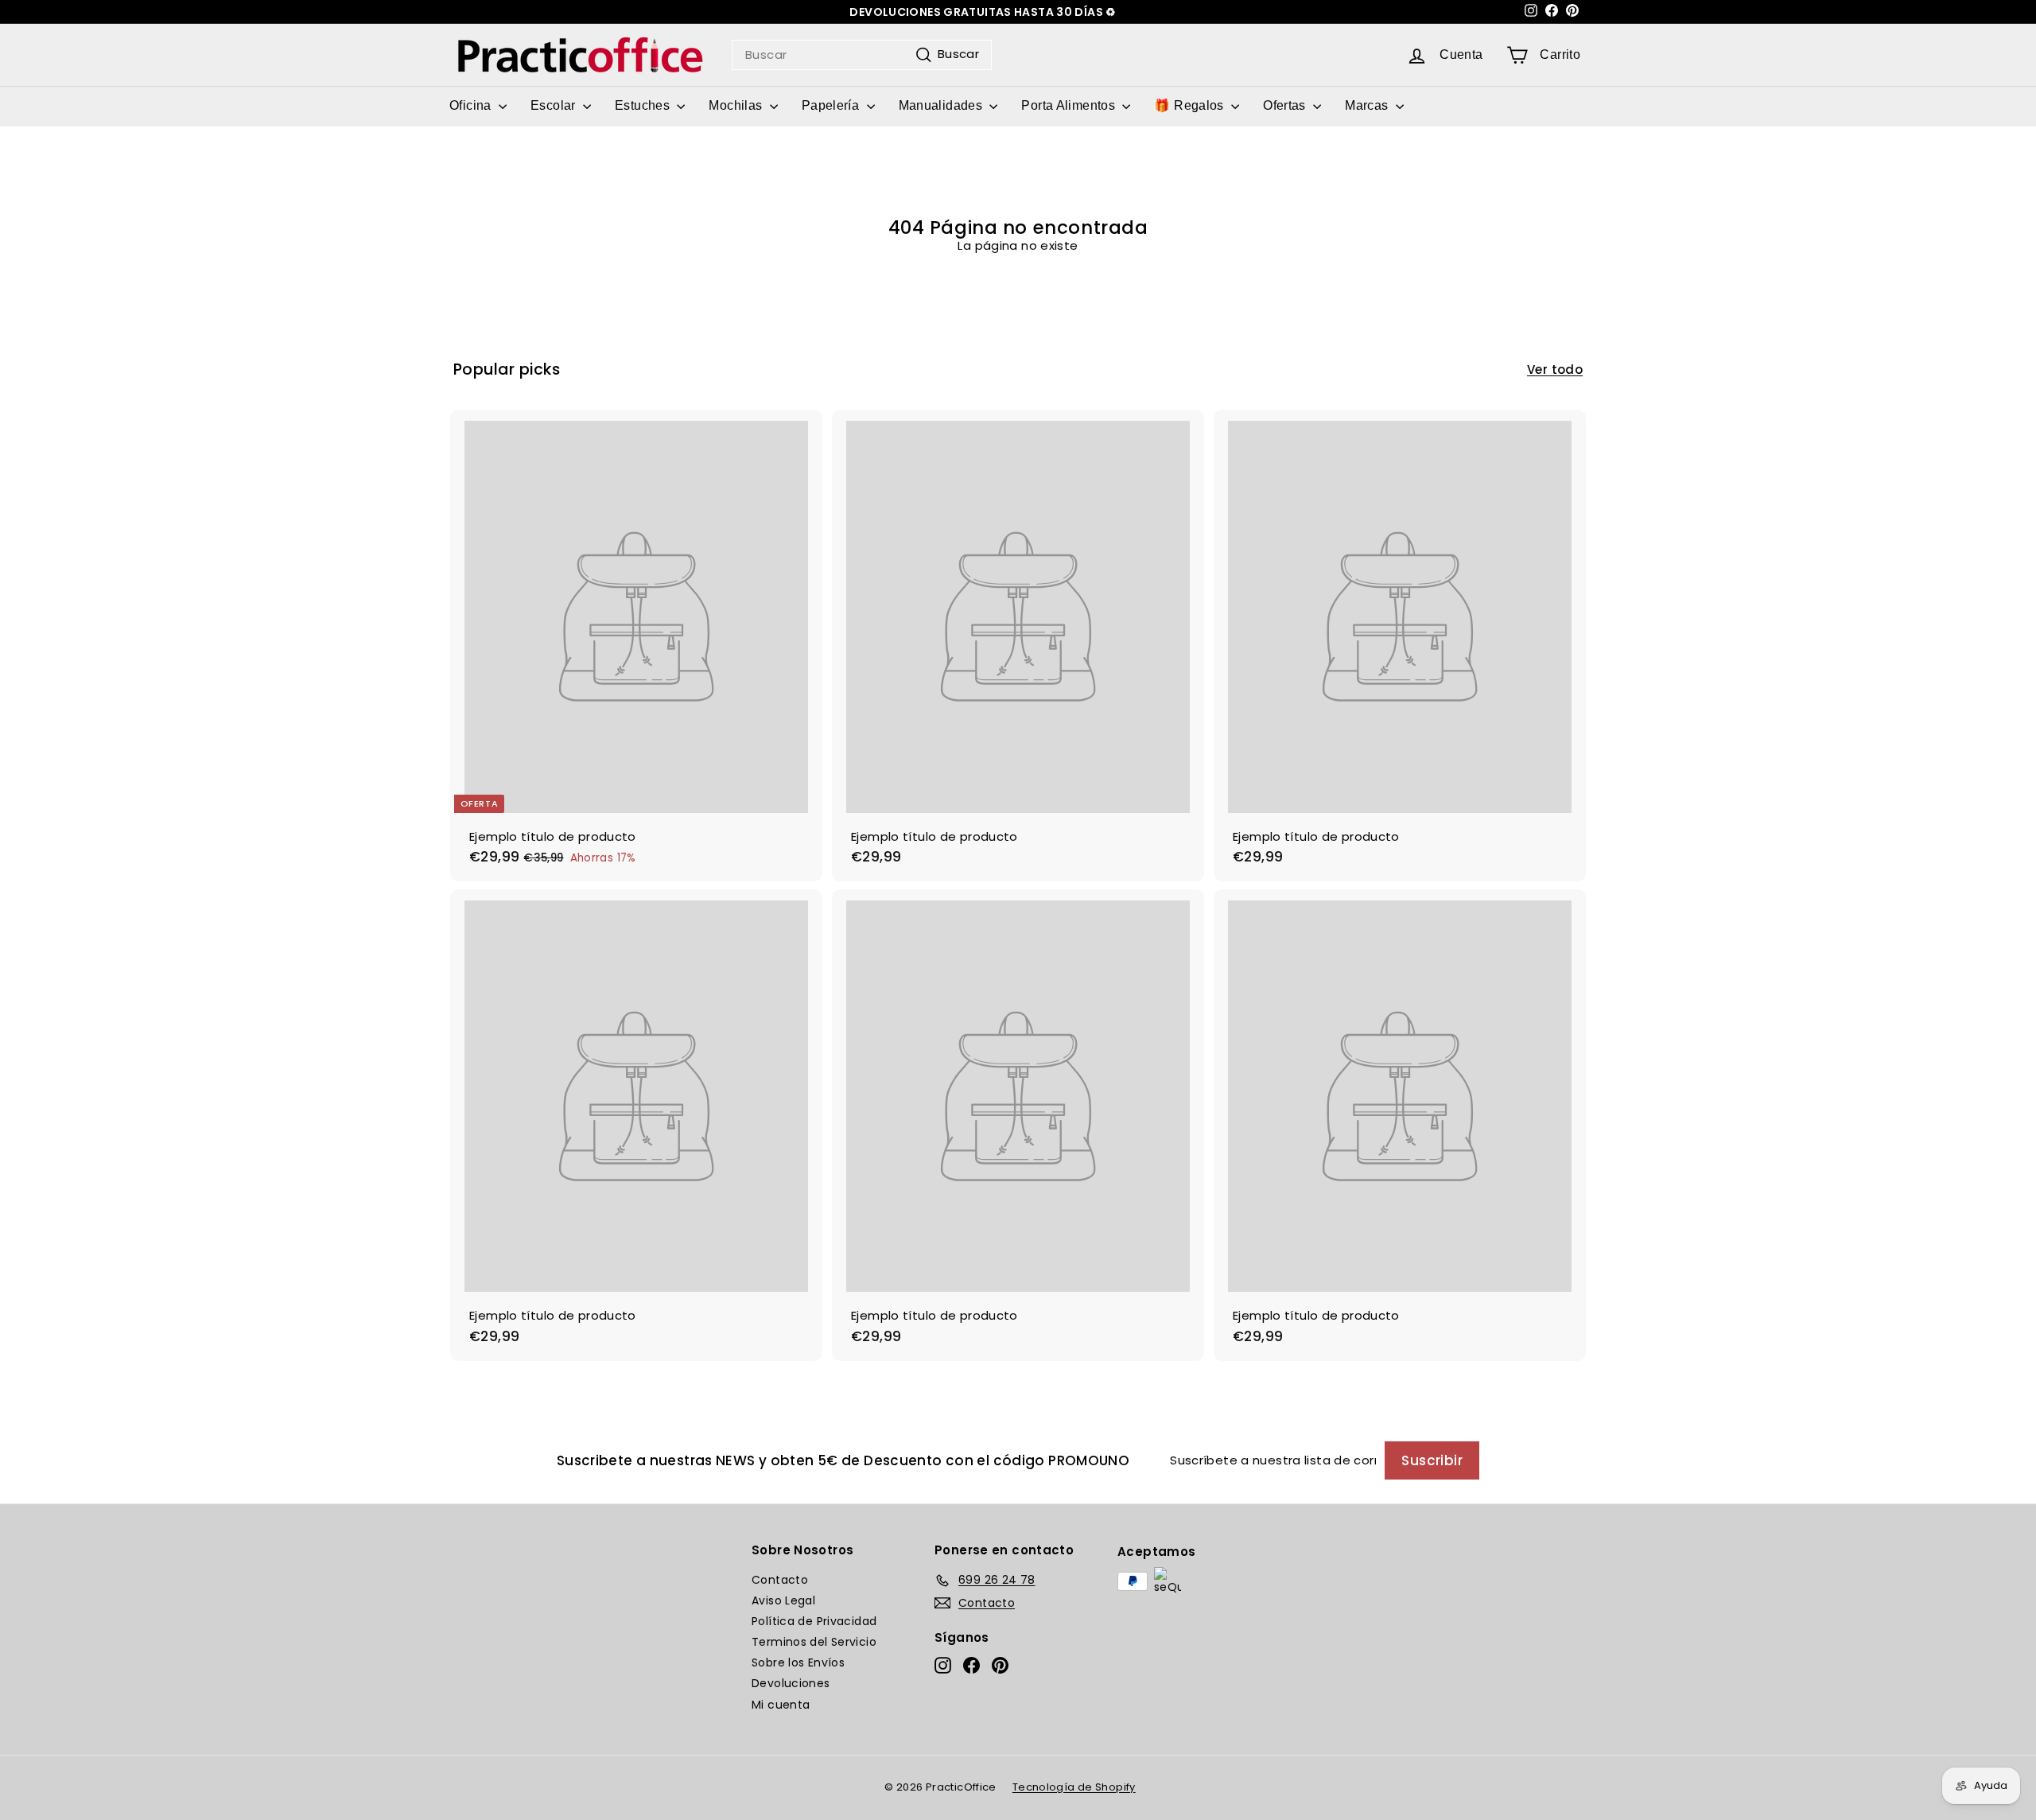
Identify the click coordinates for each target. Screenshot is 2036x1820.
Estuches (644, 105)
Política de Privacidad (814, 1621)
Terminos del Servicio (814, 1642)
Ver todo (1555, 370)
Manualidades (942, 105)
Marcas (1368, 105)
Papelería (832, 105)
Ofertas (1286, 105)
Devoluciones (791, 1683)
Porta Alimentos (1070, 105)
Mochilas (737, 105)
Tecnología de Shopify (1074, 1787)
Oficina (472, 105)
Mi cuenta (781, 1705)
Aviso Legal (783, 1600)
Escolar (555, 105)
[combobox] (862, 55)
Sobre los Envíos (798, 1662)
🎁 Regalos (1191, 105)
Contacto (780, 1580)
